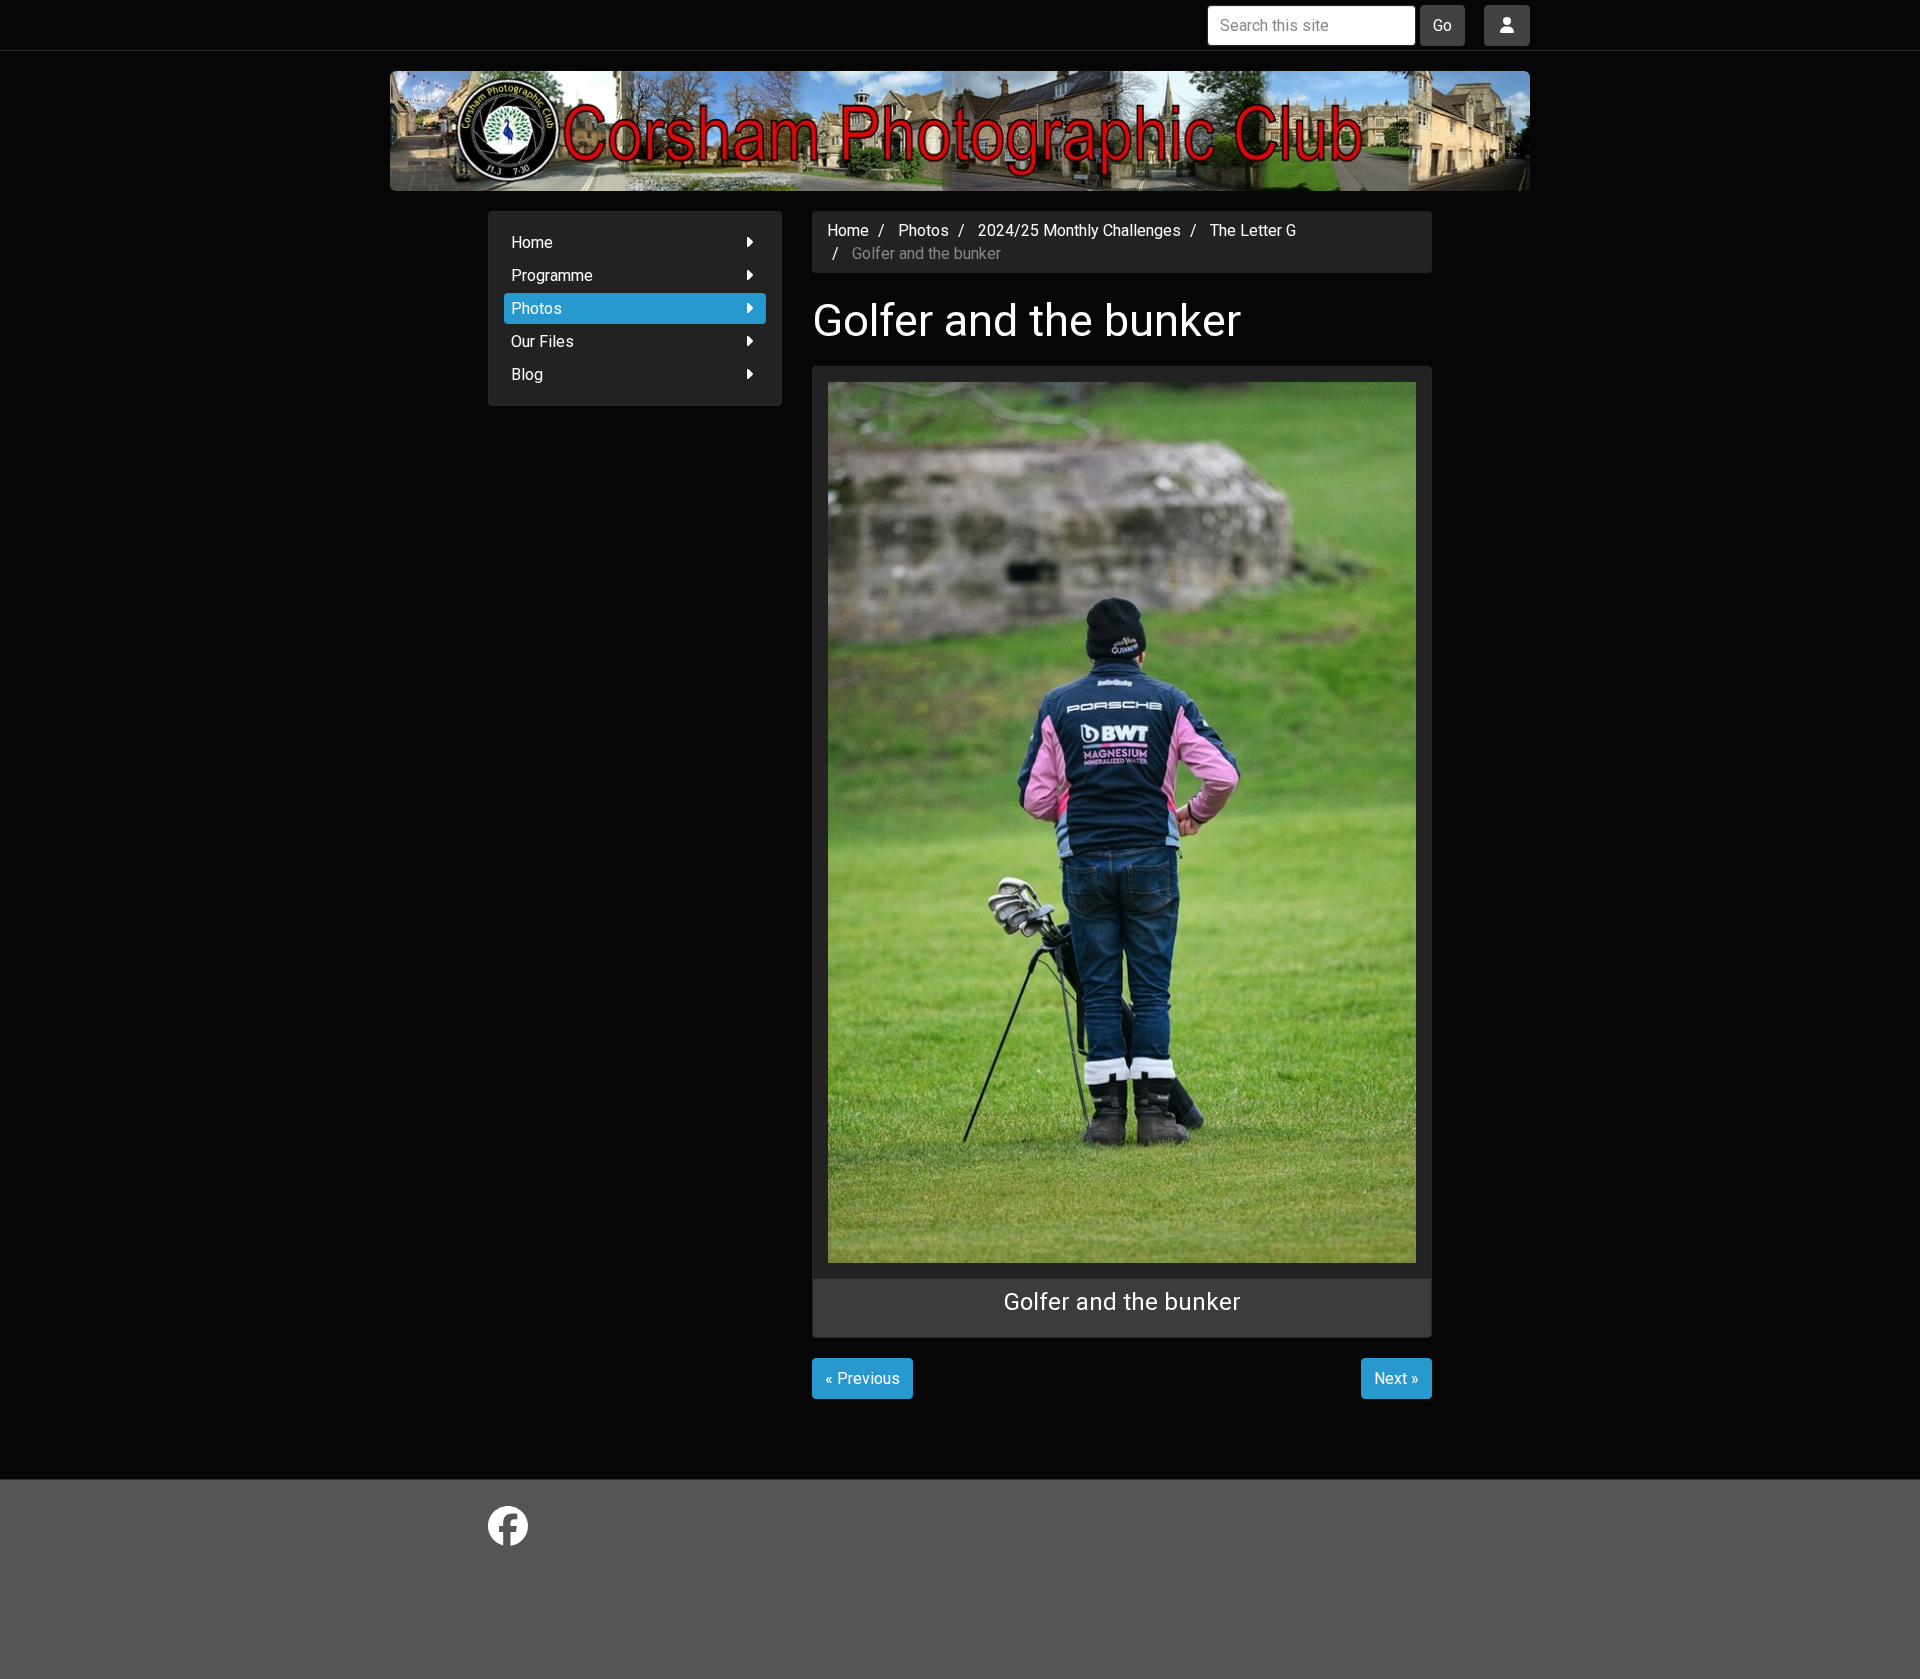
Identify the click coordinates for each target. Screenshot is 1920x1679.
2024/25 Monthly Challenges (1079, 230)
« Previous (862, 1378)
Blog (527, 374)
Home (532, 242)
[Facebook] (508, 1527)
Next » (1396, 1378)
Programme (552, 275)
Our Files (542, 341)
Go (1442, 25)
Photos (536, 308)
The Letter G (1253, 230)
